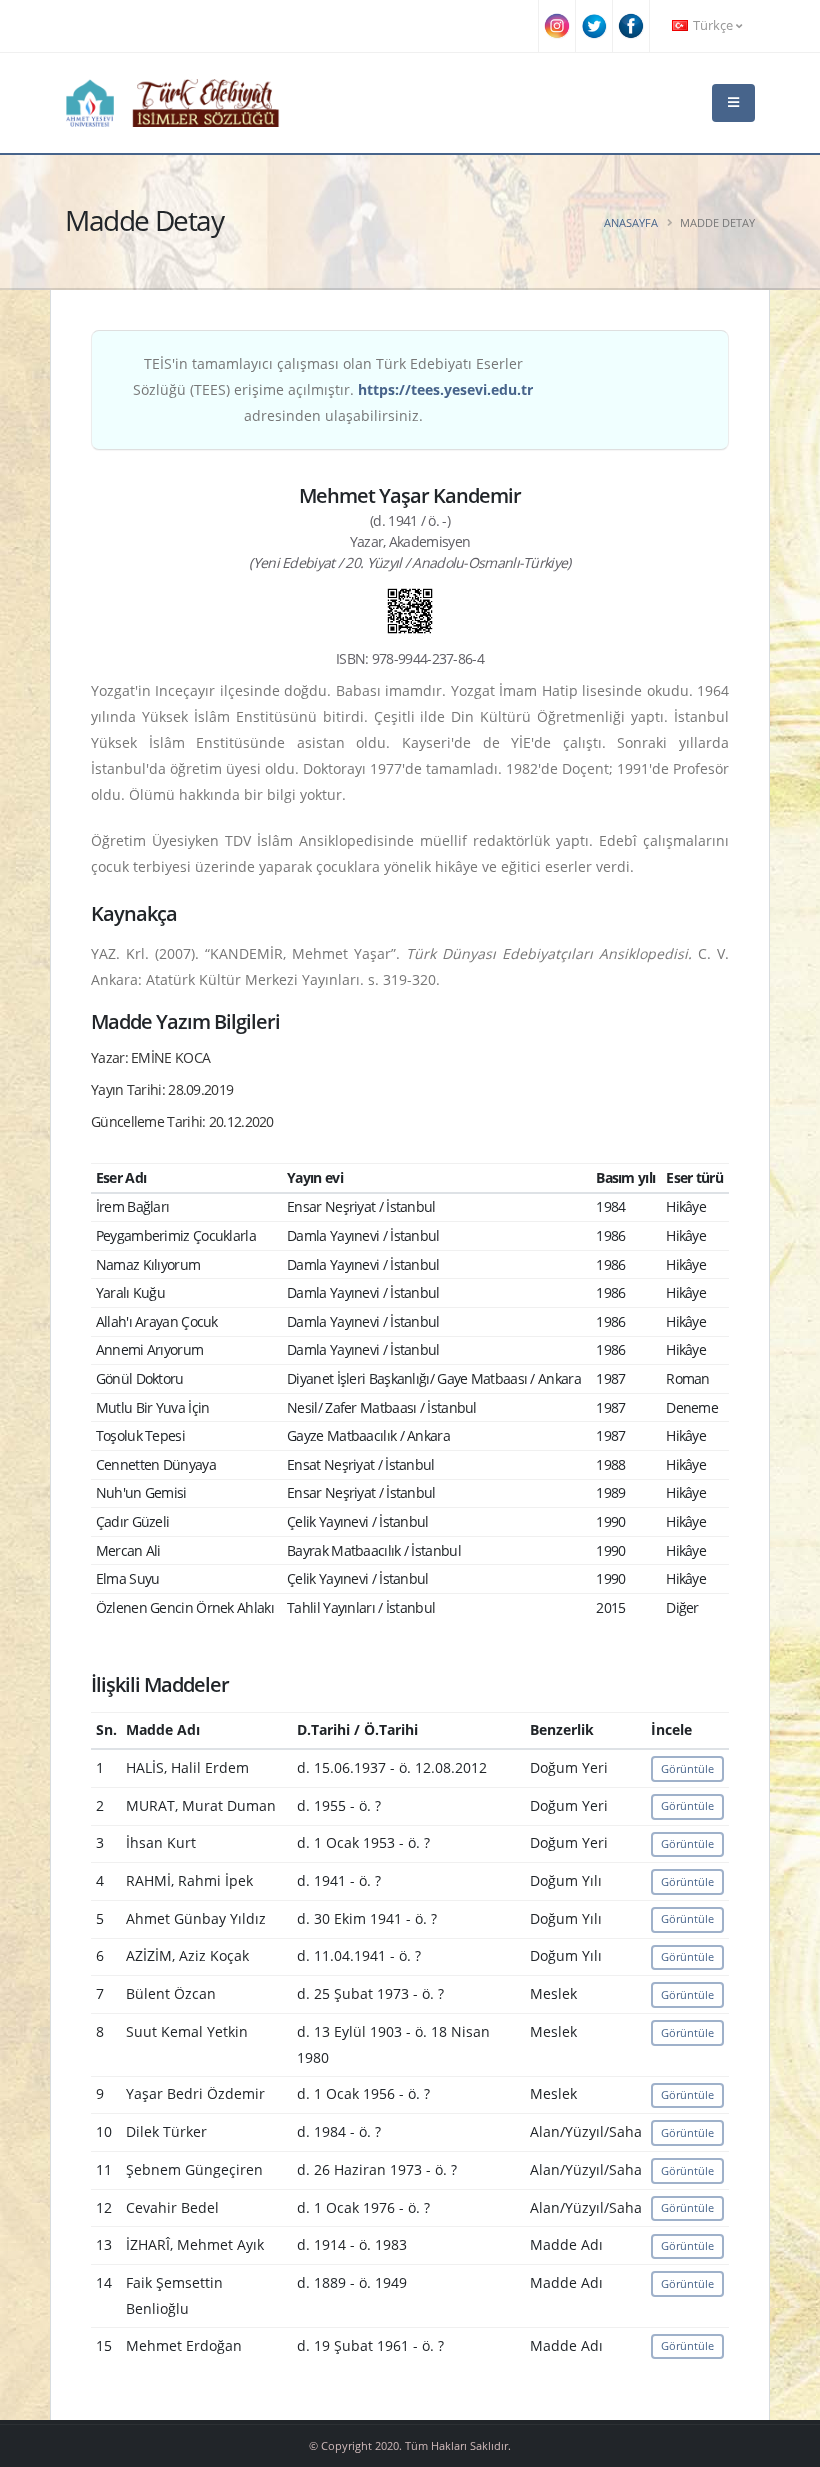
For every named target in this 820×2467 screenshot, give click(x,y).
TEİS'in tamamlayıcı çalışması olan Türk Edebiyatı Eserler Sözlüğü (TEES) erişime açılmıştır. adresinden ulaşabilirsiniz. (333, 389)
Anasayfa (631, 222)
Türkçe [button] (713, 25)
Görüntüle (687, 1768)
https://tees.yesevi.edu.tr (445, 389)
